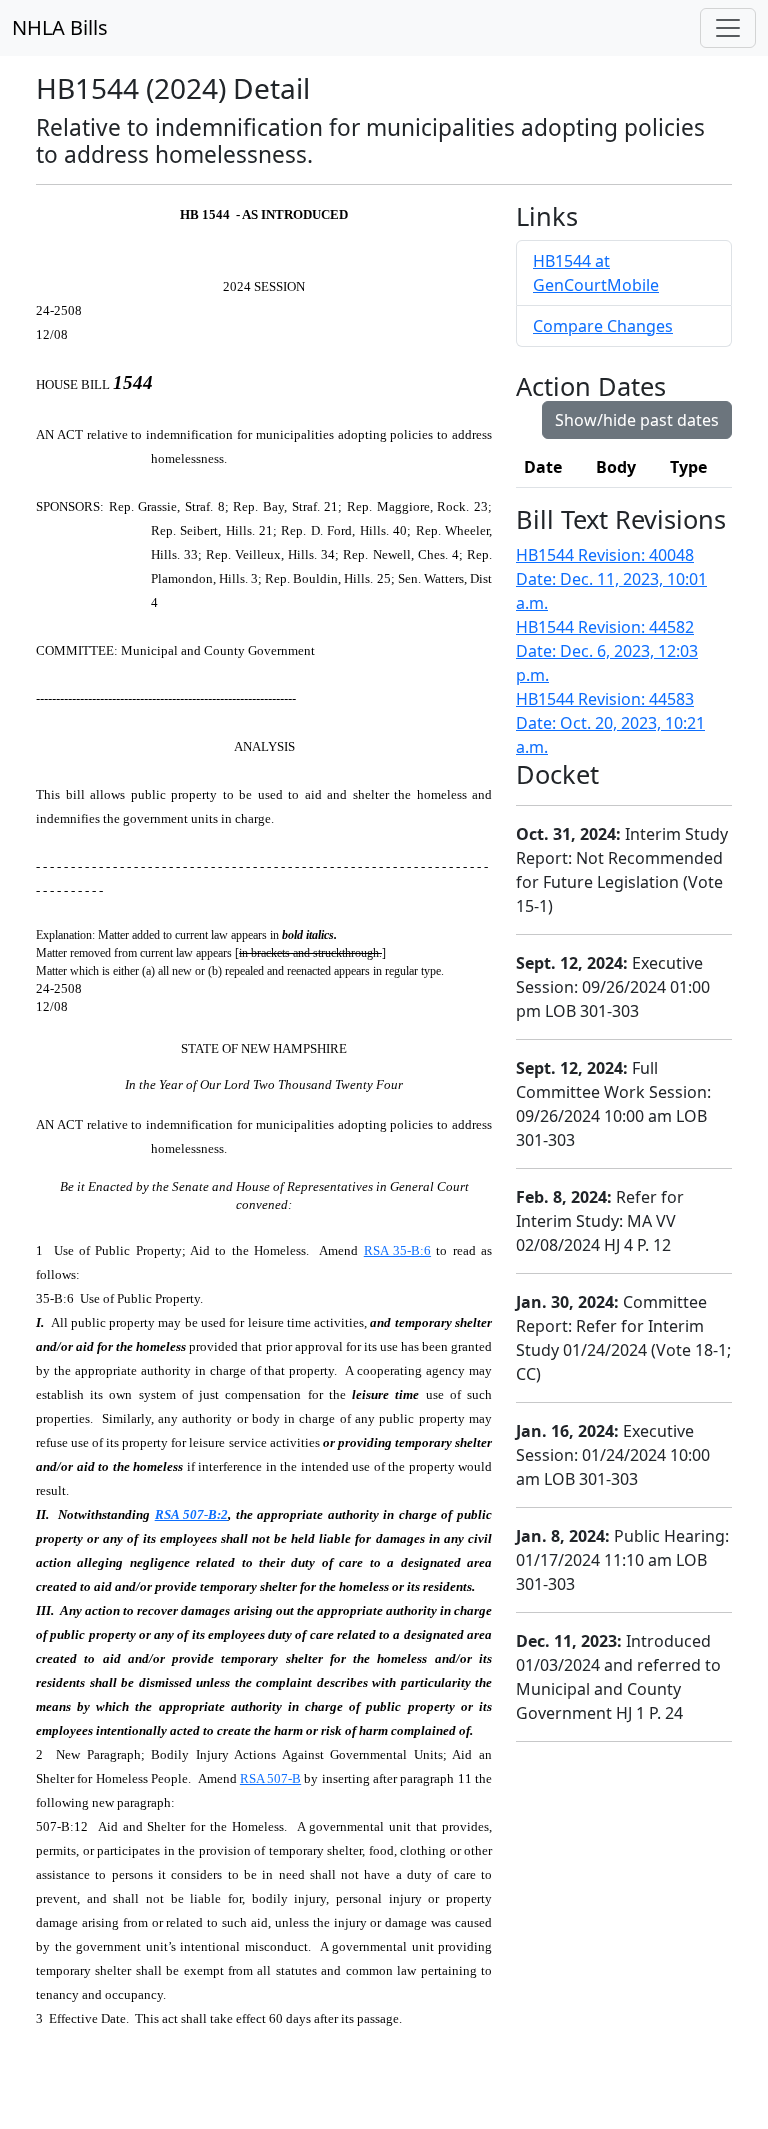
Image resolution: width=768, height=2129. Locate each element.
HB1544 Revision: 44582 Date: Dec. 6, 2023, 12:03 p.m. (607, 651)
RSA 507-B (270, 1778)
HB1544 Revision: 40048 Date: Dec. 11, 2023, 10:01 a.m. (611, 579)
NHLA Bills (60, 27)
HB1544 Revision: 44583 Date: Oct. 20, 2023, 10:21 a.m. (610, 723)
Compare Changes (603, 326)
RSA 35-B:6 (397, 1250)
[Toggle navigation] (728, 28)
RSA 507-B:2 (192, 1514)
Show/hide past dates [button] (637, 420)
